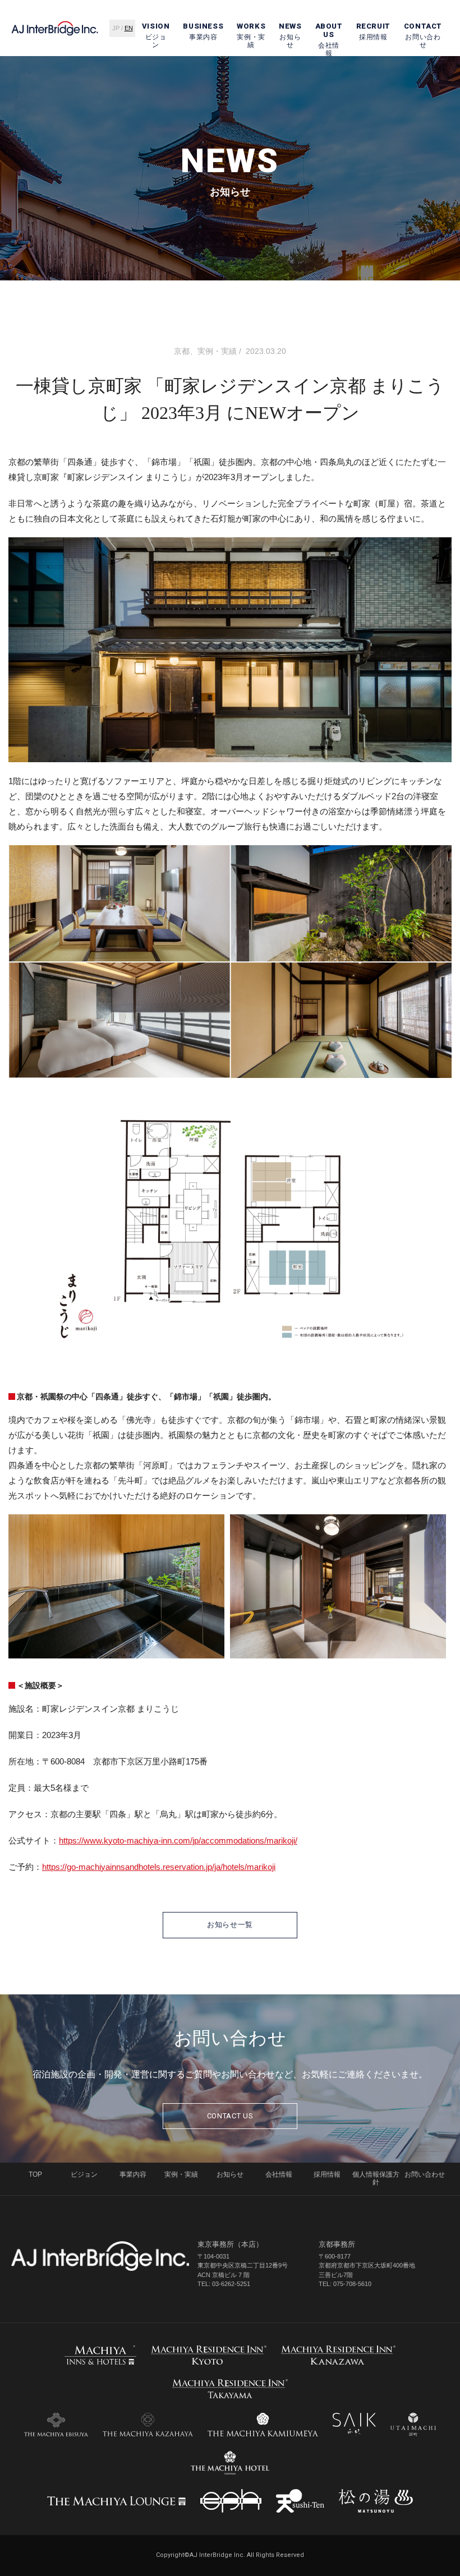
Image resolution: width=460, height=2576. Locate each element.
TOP (35, 2174)
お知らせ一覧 (230, 1925)
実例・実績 (251, 36)
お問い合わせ (423, 36)
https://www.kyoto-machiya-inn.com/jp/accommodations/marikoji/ (178, 1840)
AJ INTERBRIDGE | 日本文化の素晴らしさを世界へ (55, 28)
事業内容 (203, 32)
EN (129, 28)
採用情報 (373, 32)
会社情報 (329, 40)
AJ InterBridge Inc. (100, 2256)
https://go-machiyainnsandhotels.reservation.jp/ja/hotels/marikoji (159, 1867)
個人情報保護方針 (376, 2178)
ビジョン (156, 36)
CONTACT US (230, 2116)
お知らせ (290, 36)
